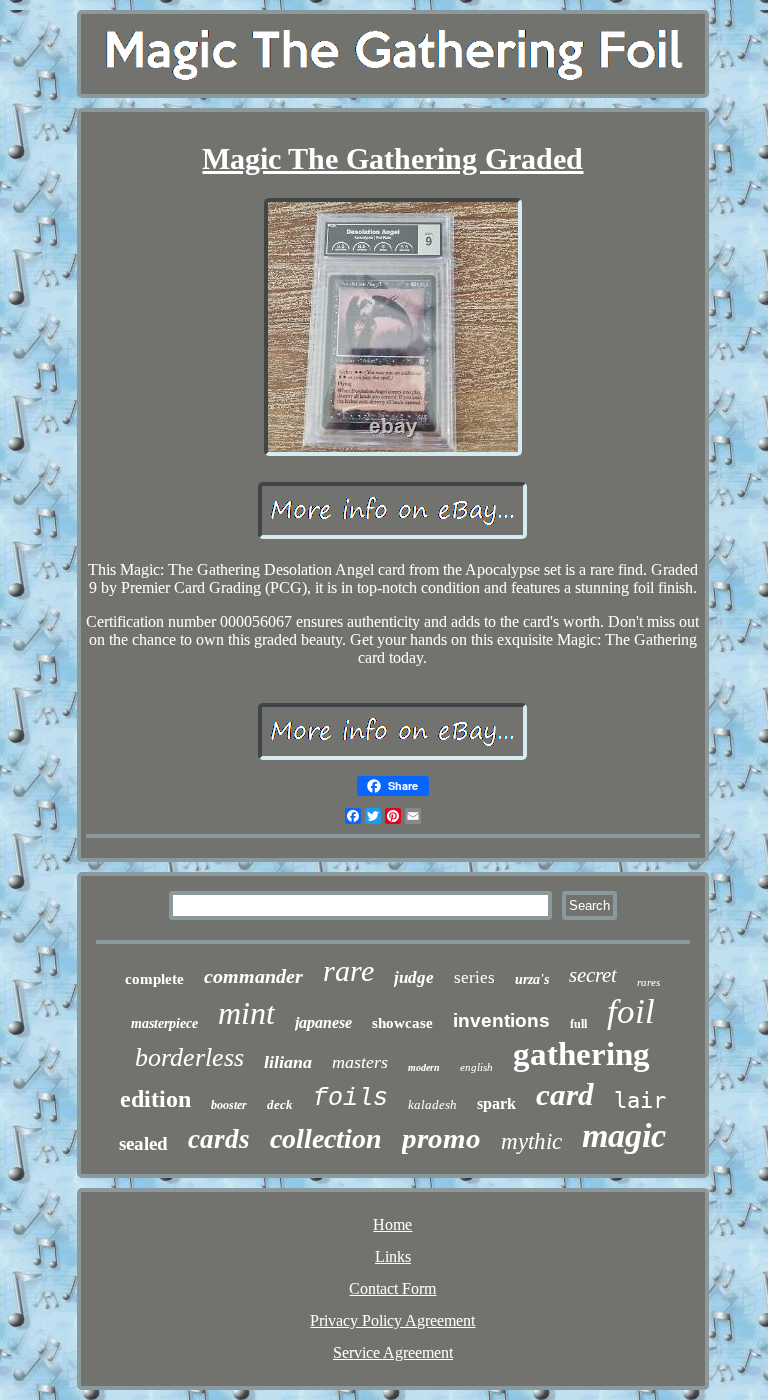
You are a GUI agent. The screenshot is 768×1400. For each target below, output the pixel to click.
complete (154, 979)
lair (640, 1100)
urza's (532, 979)
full (578, 1024)
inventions (501, 1020)
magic (624, 1135)
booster (229, 1105)
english (476, 1067)
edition (155, 1099)
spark (496, 1103)
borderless (189, 1057)
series (474, 977)
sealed (143, 1143)
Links (393, 1256)
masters (360, 1062)
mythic (531, 1141)
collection (326, 1138)
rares (648, 982)
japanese (323, 1022)
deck (280, 1104)
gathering (581, 1054)
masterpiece (164, 1023)
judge (414, 977)
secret (593, 975)
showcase (402, 1023)
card (565, 1094)
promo (441, 1138)
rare (348, 970)
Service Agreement (393, 1352)
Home (392, 1224)
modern (424, 1067)
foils (350, 1098)
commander (253, 976)
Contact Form (392, 1288)
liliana (288, 1062)
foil (631, 1011)
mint (246, 1013)
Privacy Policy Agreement (392, 1320)
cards (219, 1139)
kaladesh (432, 1104)
